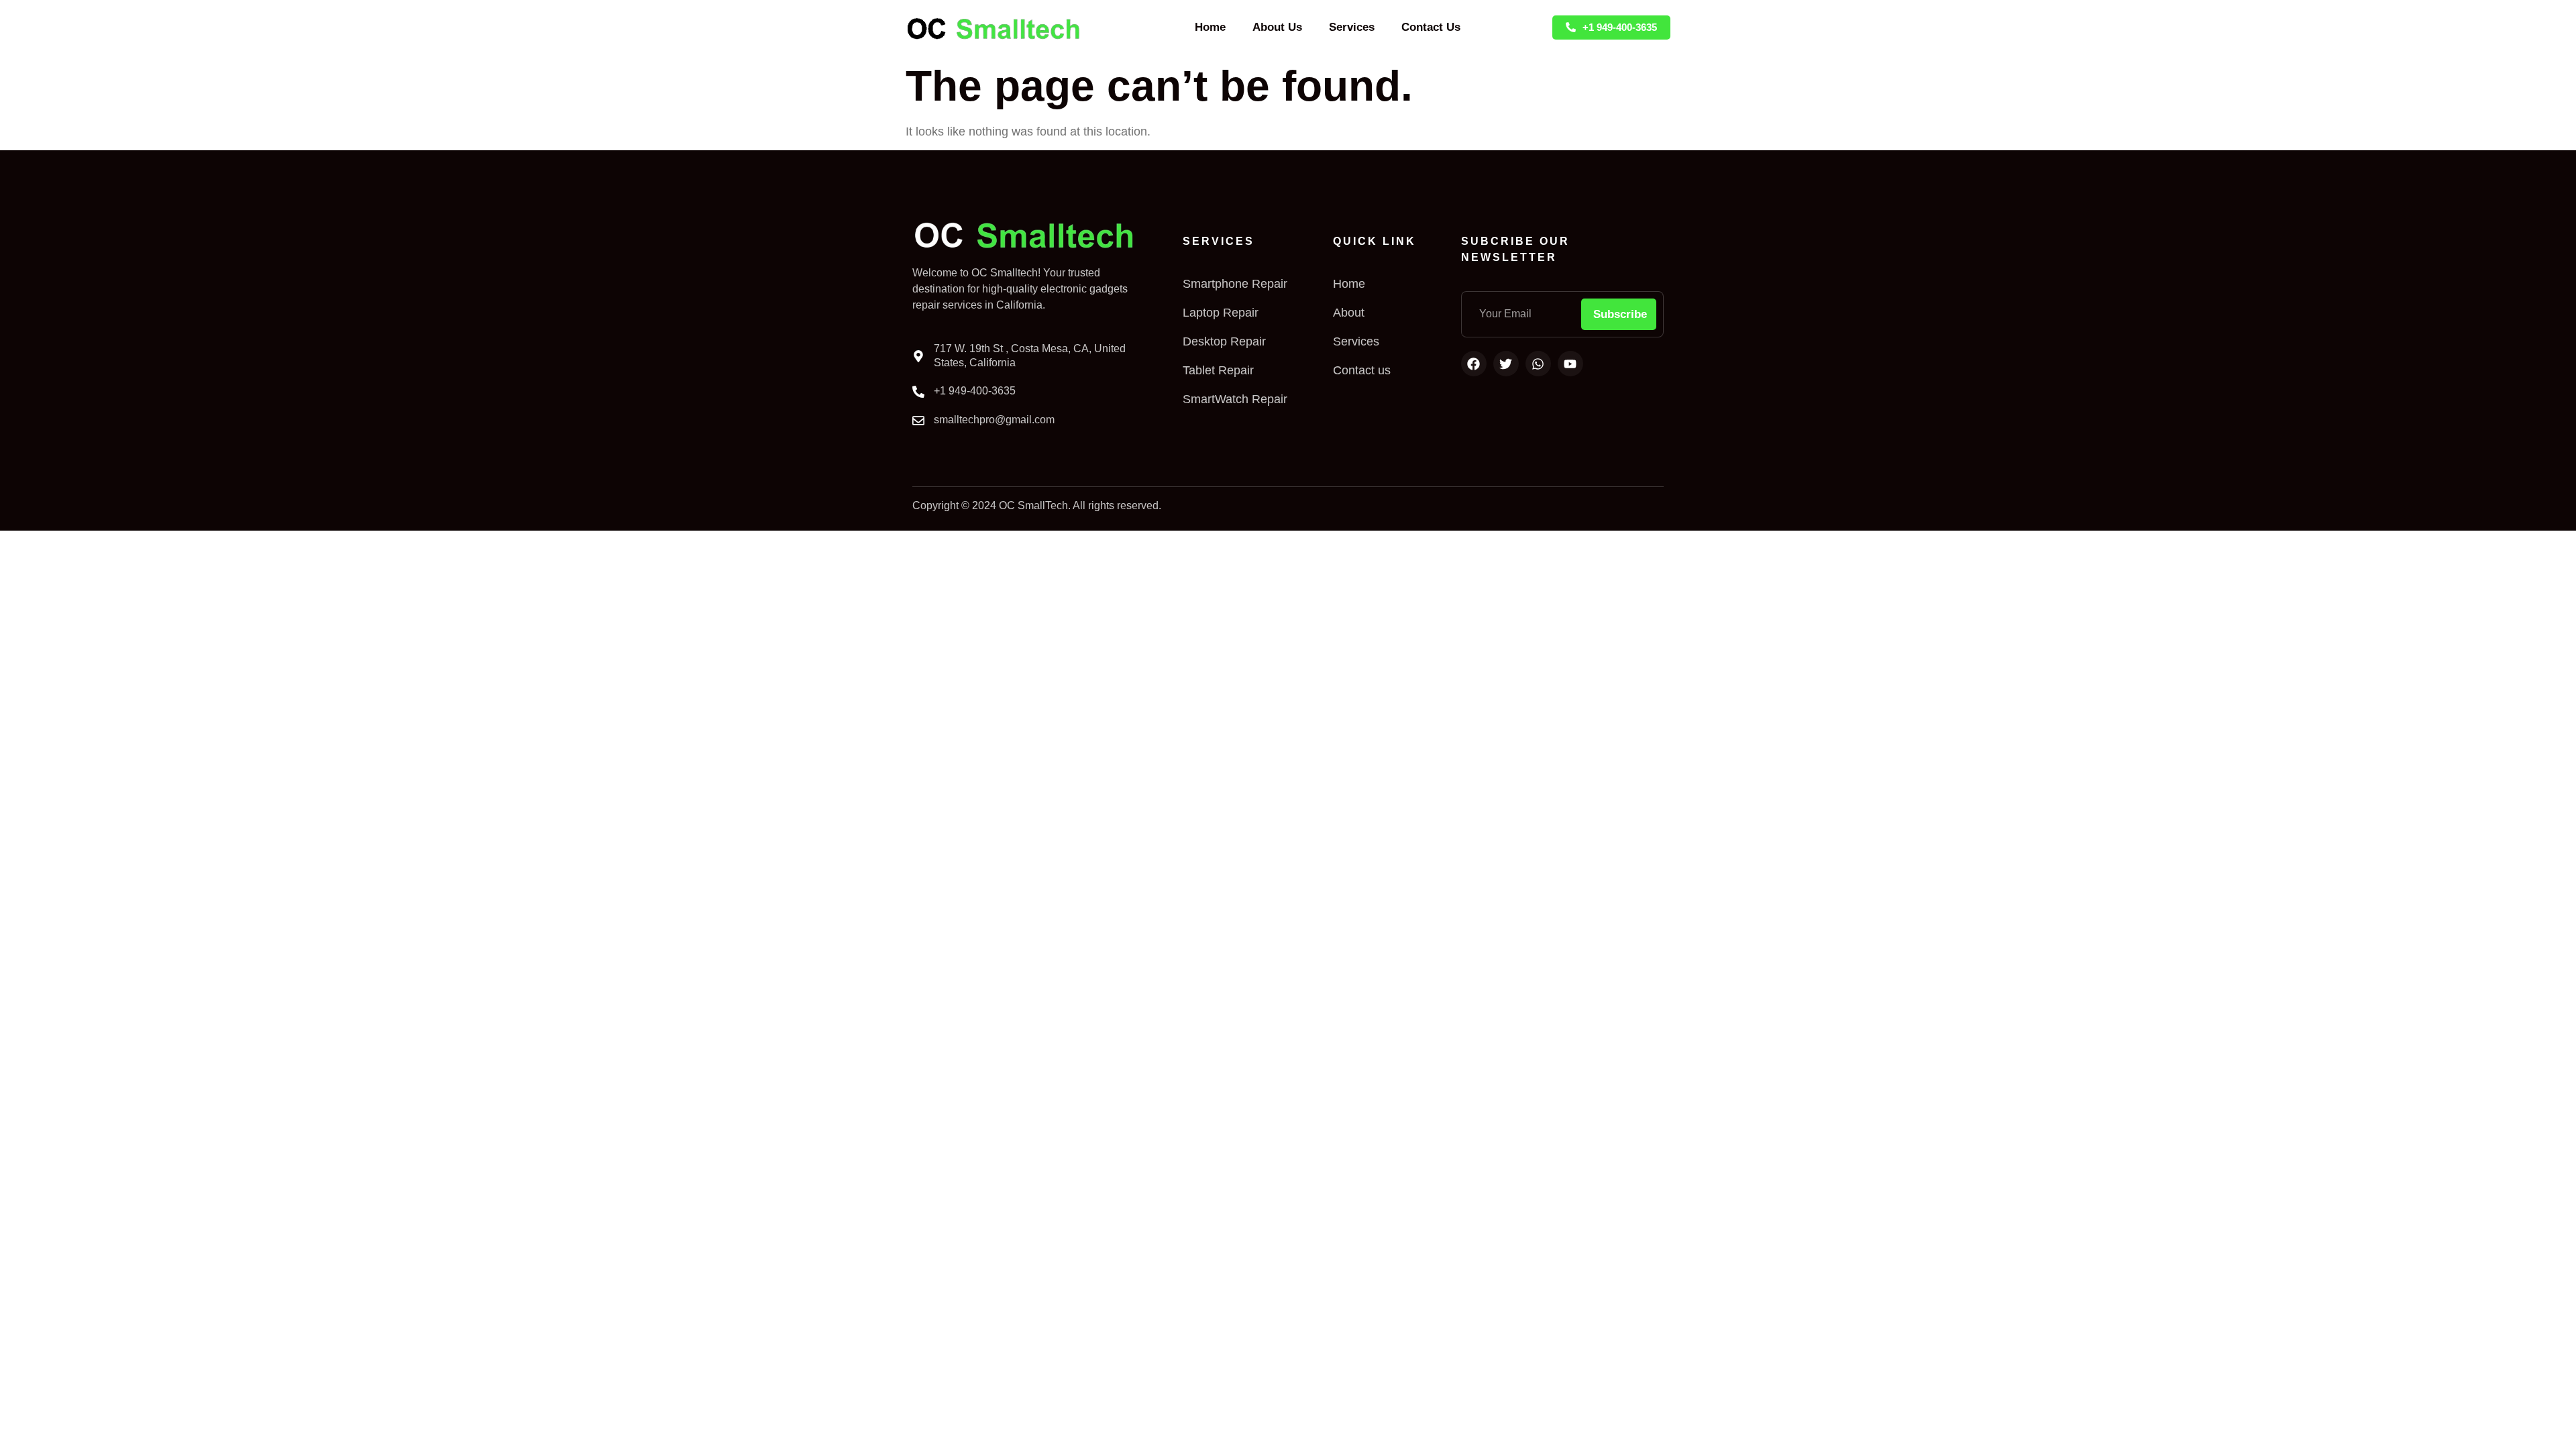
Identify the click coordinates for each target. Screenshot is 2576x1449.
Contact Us (1431, 27)
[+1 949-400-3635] (918, 392)
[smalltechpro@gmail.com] (918, 421)
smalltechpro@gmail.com (994, 420)
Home (1210, 27)
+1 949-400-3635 (975, 391)
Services (1352, 27)
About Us (1277, 27)
